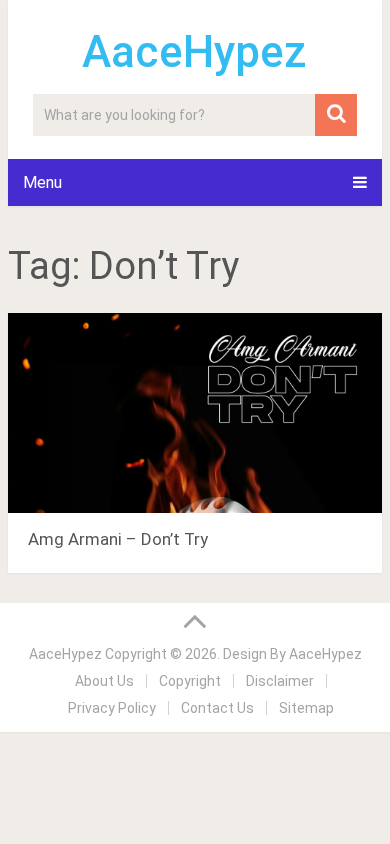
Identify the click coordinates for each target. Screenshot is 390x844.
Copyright (190, 681)
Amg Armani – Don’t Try (118, 539)
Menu (42, 182)
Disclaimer (280, 681)
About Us (104, 681)
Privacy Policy (112, 708)
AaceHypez (194, 52)
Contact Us (217, 708)
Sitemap (306, 708)
